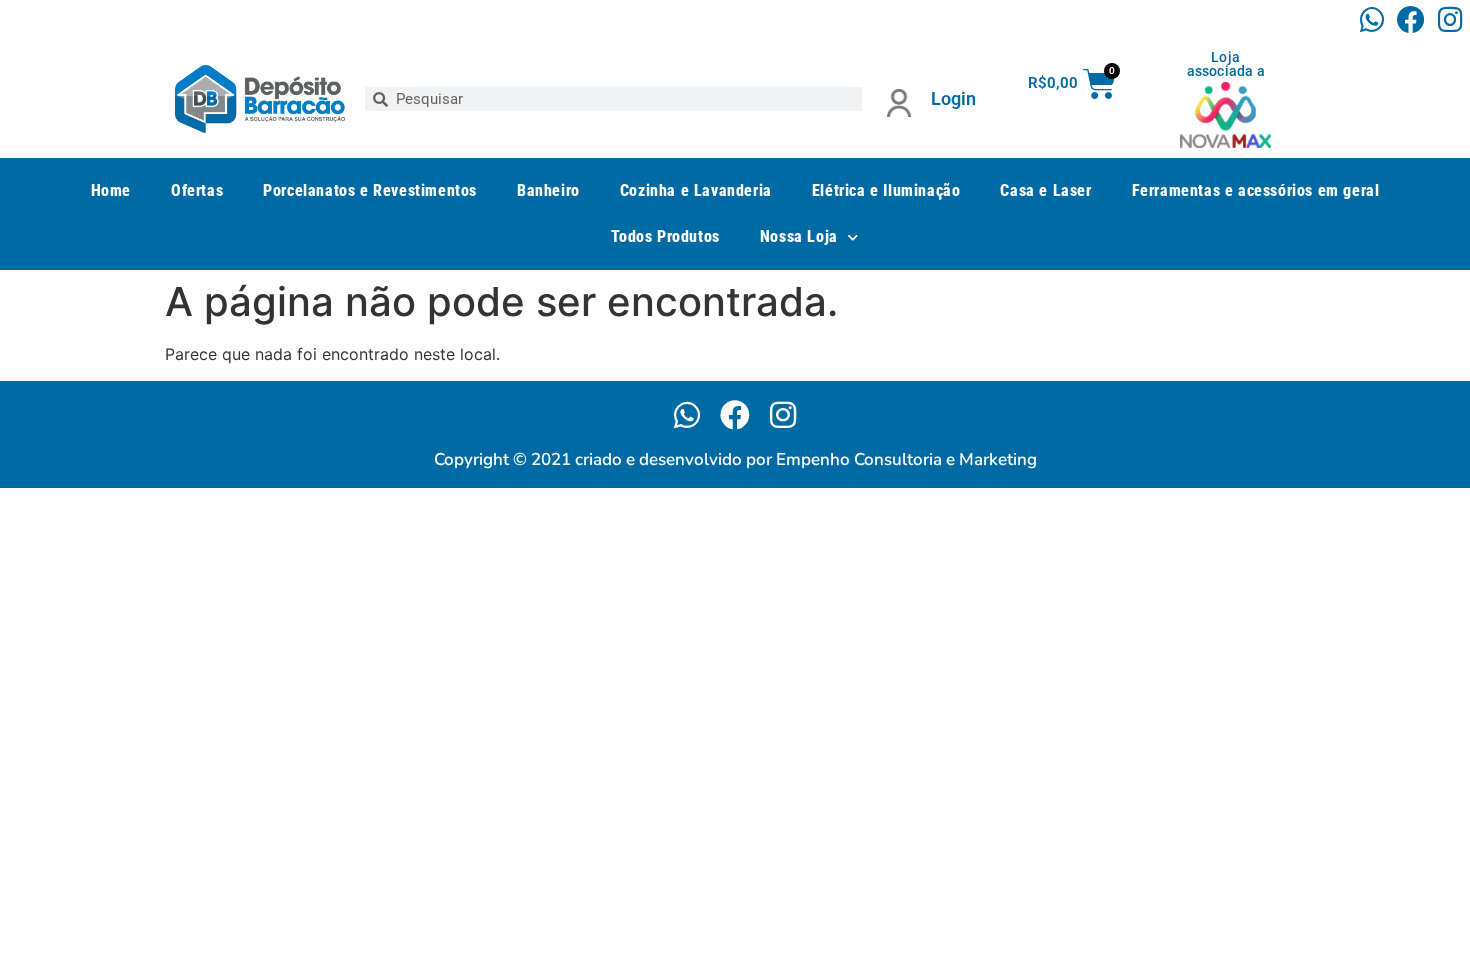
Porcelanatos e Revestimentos (370, 190)
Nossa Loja (799, 236)
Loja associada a (1226, 64)
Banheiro (548, 190)
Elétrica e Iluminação (886, 190)
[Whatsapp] (1371, 19)
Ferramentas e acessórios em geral (1256, 190)
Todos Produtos (665, 236)
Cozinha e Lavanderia (696, 190)
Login (953, 98)
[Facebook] (1411, 19)
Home (111, 190)
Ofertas (197, 190)
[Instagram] (1450, 19)
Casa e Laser (1045, 190)
